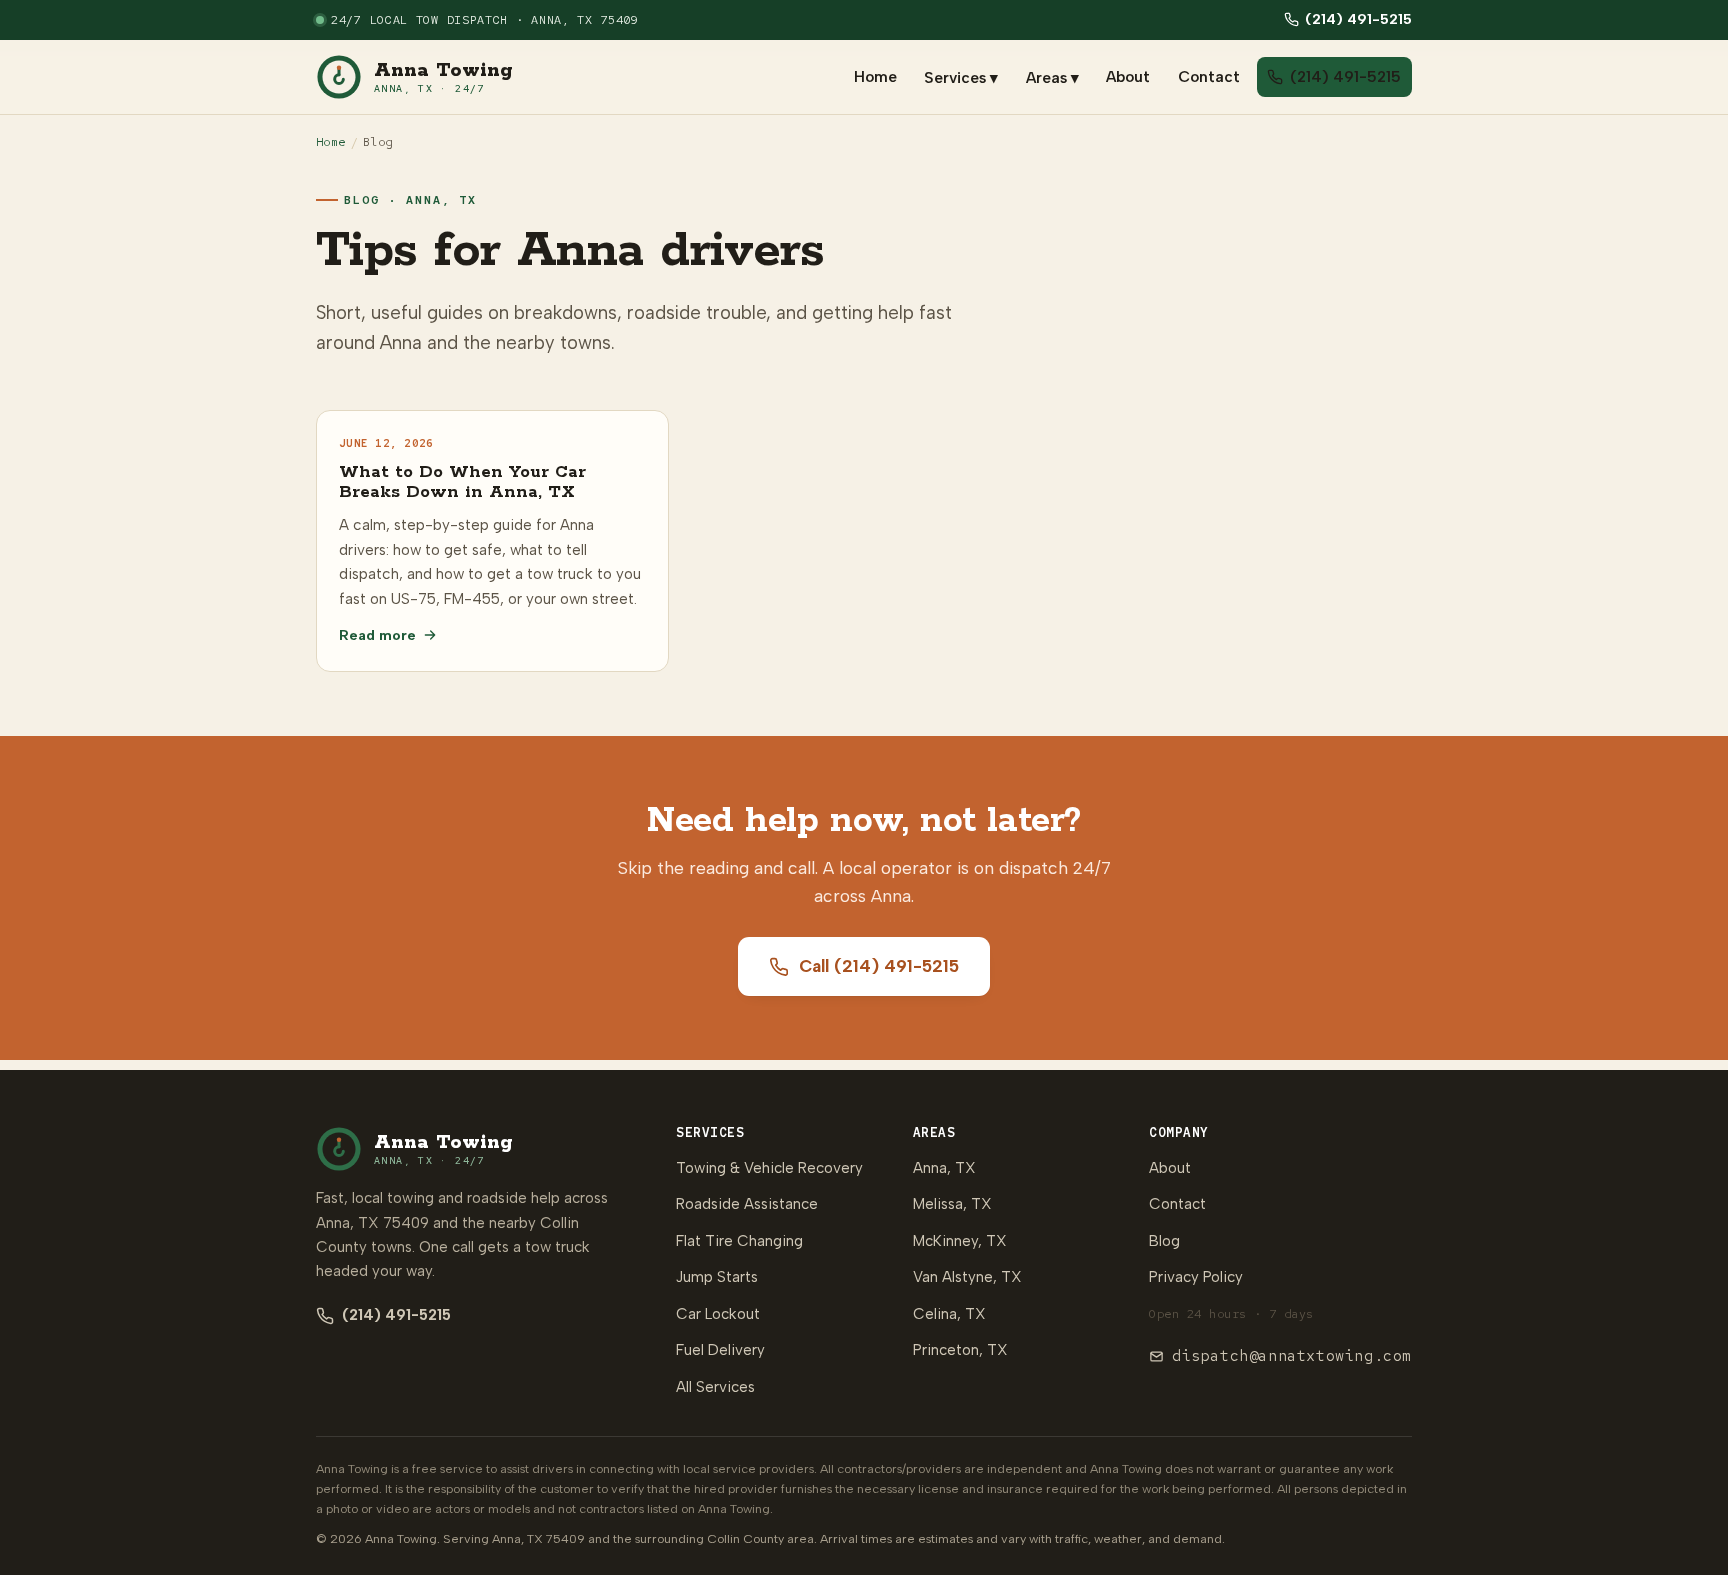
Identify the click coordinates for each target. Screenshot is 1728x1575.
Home (875, 76)
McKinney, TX (960, 1241)
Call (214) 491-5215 (879, 966)
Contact (1209, 76)
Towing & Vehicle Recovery (769, 1168)
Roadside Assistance (747, 1204)
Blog (1164, 1241)
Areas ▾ (1052, 76)
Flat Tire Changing (739, 1241)
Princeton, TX (960, 1350)
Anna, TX (944, 1168)
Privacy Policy (1196, 1277)
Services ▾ (961, 76)
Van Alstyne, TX (967, 1277)
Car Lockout (718, 1314)
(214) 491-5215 (1358, 19)
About (1128, 76)
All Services (715, 1387)
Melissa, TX (952, 1204)
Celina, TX (949, 1314)
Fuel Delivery (720, 1350)
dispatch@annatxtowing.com (1292, 1356)
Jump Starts (717, 1277)
